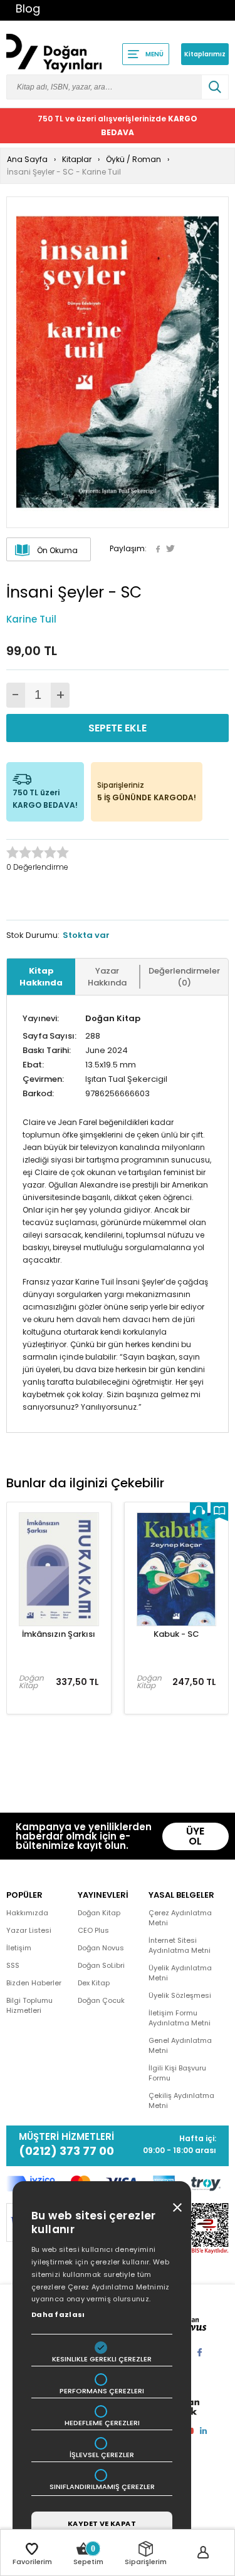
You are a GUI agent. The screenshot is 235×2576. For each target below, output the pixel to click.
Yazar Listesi (29, 1930)
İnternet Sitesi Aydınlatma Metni (180, 1945)
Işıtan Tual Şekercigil (126, 1079)
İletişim (19, 1948)
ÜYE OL (195, 1836)
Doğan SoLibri (101, 1965)
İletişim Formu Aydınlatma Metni (180, 2018)
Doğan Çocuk (101, 2000)
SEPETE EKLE (118, 728)
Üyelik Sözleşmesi (180, 1995)
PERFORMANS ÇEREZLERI (102, 2391)
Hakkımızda (27, 1913)
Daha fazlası (58, 2314)
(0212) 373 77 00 (66, 2151)
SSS (13, 1965)
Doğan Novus (101, 1948)
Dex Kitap (94, 1983)
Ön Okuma (57, 550)
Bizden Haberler (34, 1983)
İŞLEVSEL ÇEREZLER (102, 2455)
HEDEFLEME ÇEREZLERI (102, 2423)
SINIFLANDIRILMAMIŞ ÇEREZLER (102, 2487)
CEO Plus (93, 1930)
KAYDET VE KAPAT (102, 2523)
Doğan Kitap (113, 1018)
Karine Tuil (31, 619)
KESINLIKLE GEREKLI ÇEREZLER (102, 2359)
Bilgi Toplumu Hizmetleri (29, 2005)
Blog (28, 8)
